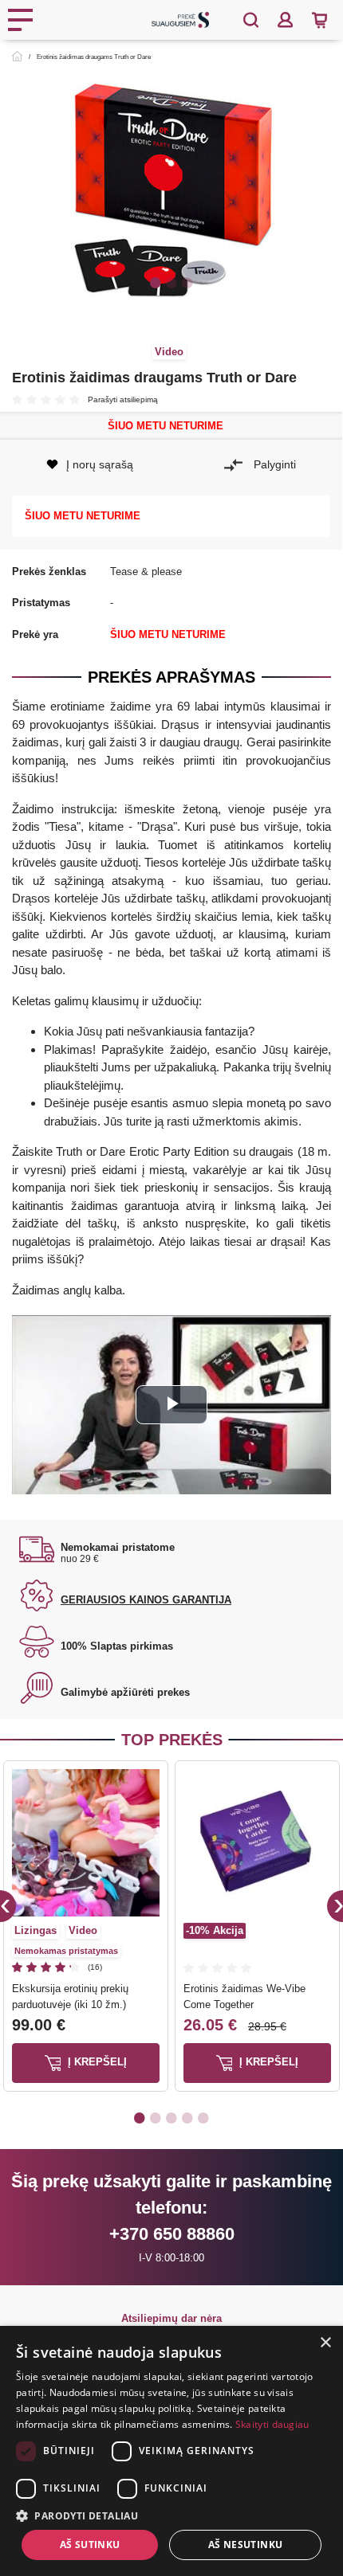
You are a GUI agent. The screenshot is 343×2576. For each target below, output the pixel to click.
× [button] (325, 2343)
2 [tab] (171, 282)
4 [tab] (187, 2117)
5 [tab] (203, 2117)
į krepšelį (96, 2063)
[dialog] (171, 2451)
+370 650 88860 (172, 2234)
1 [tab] (156, 282)
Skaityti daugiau (272, 2424)
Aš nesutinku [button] (246, 2545)
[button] (171, 2515)
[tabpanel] (171, 194)
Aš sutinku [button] (90, 2545)
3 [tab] (187, 282)
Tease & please (146, 572)
